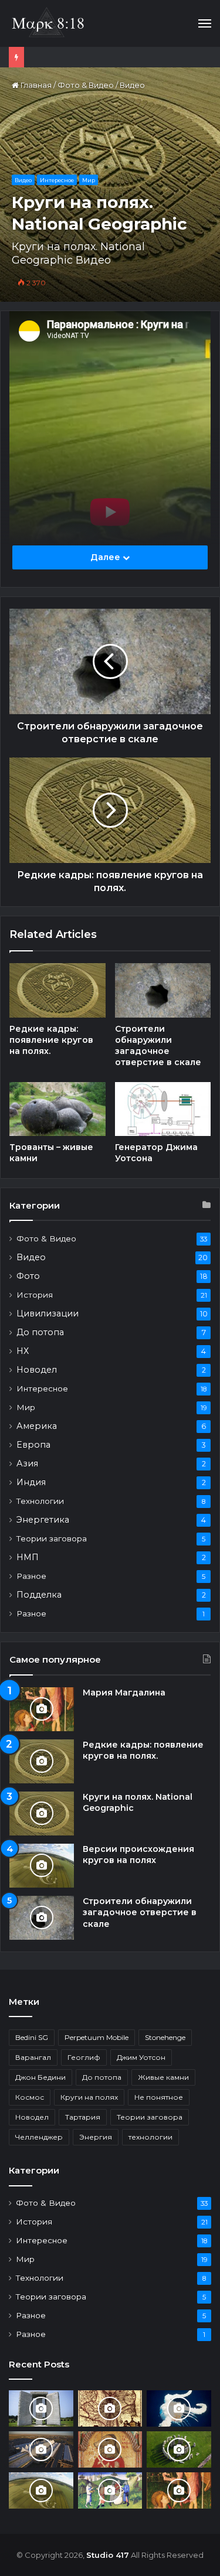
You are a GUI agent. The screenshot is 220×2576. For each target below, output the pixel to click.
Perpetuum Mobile (97, 2037)
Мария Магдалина (124, 1693)
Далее (106, 557)
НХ (23, 1351)
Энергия (96, 2137)
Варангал (33, 2057)
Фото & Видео (86, 85)
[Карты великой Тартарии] (110, 2408)
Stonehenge (165, 2037)
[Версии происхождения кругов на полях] (42, 1866)
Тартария (83, 2117)
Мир (89, 180)
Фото (28, 1276)
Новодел (37, 1370)
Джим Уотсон (141, 2057)
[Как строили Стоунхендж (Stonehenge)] (179, 2449)
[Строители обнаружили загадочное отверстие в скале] (163, 990)
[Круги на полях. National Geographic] (42, 1814)
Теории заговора (52, 1538)
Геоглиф (84, 2057)
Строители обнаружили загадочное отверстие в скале (158, 1045)
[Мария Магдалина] (42, 1709)
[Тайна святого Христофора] (110, 2449)
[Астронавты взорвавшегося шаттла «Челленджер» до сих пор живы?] (179, 2408)
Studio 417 (108, 2555)
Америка (37, 1426)
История (35, 1295)
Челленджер (39, 2137)
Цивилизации (48, 1313)
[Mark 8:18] (48, 23)
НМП (28, 1557)
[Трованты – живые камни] (57, 1109)
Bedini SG (32, 2037)
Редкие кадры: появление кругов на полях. (51, 1040)
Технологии (40, 1501)
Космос (30, 2097)
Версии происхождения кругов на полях (138, 1855)
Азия (27, 1463)
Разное (31, 1576)
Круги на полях (89, 2097)
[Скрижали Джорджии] (41, 2408)
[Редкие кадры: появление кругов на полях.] (57, 990)
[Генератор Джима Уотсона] (163, 1109)
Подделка (39, 1595)
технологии (150, 2137)
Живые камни (163, 2077)
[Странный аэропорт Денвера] (41, 2449)
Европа (33, 1445)
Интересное (57, 180)
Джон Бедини (40, 2077)
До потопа (40, 1332)
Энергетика (43, 1520)
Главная (35, 85)
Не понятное (159, 2097)
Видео (132, 85)
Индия (31, 1482)
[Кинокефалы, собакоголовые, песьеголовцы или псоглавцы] (110, 2490)
